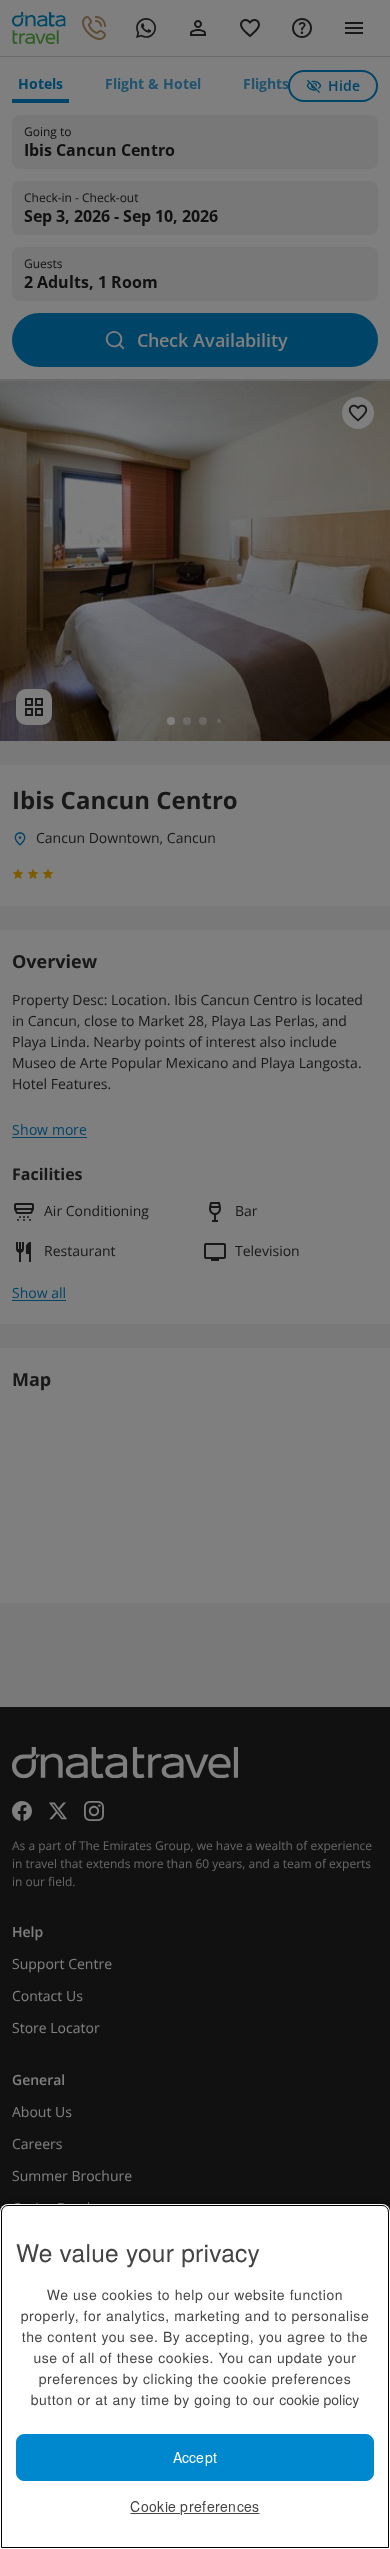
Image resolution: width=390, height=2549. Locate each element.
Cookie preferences (194, 2506)
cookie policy (319, 2399)
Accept (195, 2457)
